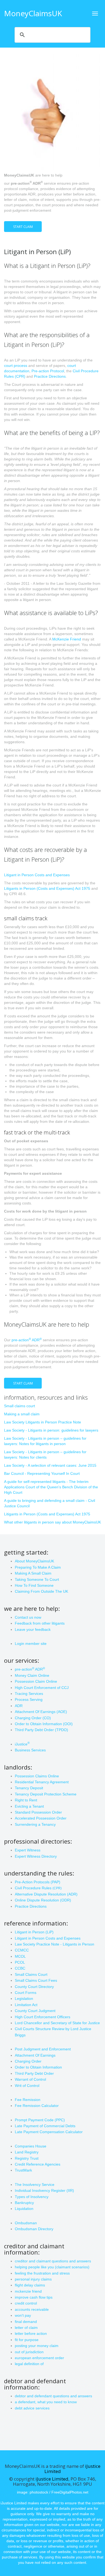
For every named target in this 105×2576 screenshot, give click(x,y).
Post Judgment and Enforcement (43, 2049)
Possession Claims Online (37, 1776)
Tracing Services (29, 1694)
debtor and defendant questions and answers (53, 2396)
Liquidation (24, 2209)
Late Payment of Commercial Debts (45, 2126)
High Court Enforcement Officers (43, 2017)
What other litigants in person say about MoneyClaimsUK (52, 1522)
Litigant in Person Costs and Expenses (37, 875)
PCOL (20, 1962)
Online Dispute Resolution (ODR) (43, 1900)
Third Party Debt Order (34, 2073)
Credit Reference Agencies (38, 2164)
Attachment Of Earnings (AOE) (41, 1712)
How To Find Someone (34, 1585)
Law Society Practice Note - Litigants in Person (55, 1944)
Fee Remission (28, 2100)
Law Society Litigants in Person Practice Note (43, 1422)
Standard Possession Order (38, 1812)
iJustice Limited (52, 2479)
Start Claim (23, 227)
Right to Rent (26, 1800)
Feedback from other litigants (40, 1623)
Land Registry (27, 2152)
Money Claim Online (32, 1675)
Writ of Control (27, 2086)
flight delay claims (30, 2285)
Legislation (24, 1999)
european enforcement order (39, 2358)
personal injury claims (33, 2279)
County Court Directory (34, 1987)
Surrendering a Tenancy (35, 1824)
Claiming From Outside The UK (41, 1591)
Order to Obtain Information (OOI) (44, 1724)
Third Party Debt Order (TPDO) (41, 1730)
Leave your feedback (33, 1629)
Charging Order (28, 2061)
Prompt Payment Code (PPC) (40, 2120)
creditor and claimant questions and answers (53, 2261)
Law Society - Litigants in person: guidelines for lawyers (51, 1430)
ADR (19, 1706)
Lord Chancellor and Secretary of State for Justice (57, 2023)
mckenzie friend (28, 2291)
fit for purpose (27, 2340)
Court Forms (26, 1993)
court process (16, 366)
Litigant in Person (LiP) (34, 1932)
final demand (26, 2322)
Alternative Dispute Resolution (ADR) (46, 1894)
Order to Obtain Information (38, 2067)
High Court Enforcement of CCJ (42, 1688)
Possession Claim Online (36, 1681)
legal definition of (29, 2364)
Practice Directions (50, 376)
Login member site (31, 1644)
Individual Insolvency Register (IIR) (44, 2190)
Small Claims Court (31, 1974)
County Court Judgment (35, 2011)
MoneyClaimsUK (33, 13)
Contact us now (28, 1617)
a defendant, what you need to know (46, 2402)
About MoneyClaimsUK (34, 1561)
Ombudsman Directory (34, 2229)
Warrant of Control (30, 2079)
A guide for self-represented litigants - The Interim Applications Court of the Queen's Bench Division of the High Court (51, 1487)
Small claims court (20, 1406)
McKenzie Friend (67, 639)
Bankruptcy (24, 2203)
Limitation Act (26, 2005)
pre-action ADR (27, 1340)
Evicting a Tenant (29, 1806)
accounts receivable (32, 2309)
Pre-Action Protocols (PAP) (38, 1882)
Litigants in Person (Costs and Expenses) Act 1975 (47, 888)
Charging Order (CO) (33, 1718)
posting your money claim (37, 2346)
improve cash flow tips (34, 2297)
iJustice (22, 1744)
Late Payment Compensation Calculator (49, 2132)
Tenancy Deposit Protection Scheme (46, 1794)
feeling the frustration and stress (42, 2273)
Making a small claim (22, 1414)
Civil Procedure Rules (38, 1888)
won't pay (23, 2315)
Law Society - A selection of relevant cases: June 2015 (50, 1465)
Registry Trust (27, 2158)
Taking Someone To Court (37, 1579)
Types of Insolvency (32, 2197)
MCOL (20, 1956)
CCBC (20, 1968)
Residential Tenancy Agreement (42, 1782)
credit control (26, 2303)
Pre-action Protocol (48, 371)
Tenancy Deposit (29, 1788)
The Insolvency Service (35, 2185)
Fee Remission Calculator (37, 2106)
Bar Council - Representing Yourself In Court (42, 1473)
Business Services (30, 1750)
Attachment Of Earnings (35, 2055)
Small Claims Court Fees (36, 1980)
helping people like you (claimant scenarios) (52, 2267)
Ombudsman (26, 2223)
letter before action (31, 2333)
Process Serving (29, 1699)
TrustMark (23, 2170)
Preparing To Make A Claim (38, 1567)
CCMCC (22, 1950)
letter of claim (26, 2328)
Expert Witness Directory (36, 1856)
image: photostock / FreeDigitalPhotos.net (53, 2492)
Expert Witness (28, 1850)
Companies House (31, 2146)
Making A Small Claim (33, 1573)
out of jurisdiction (29, 2352)
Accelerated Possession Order (41, 1818)
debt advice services (32, 2408)
